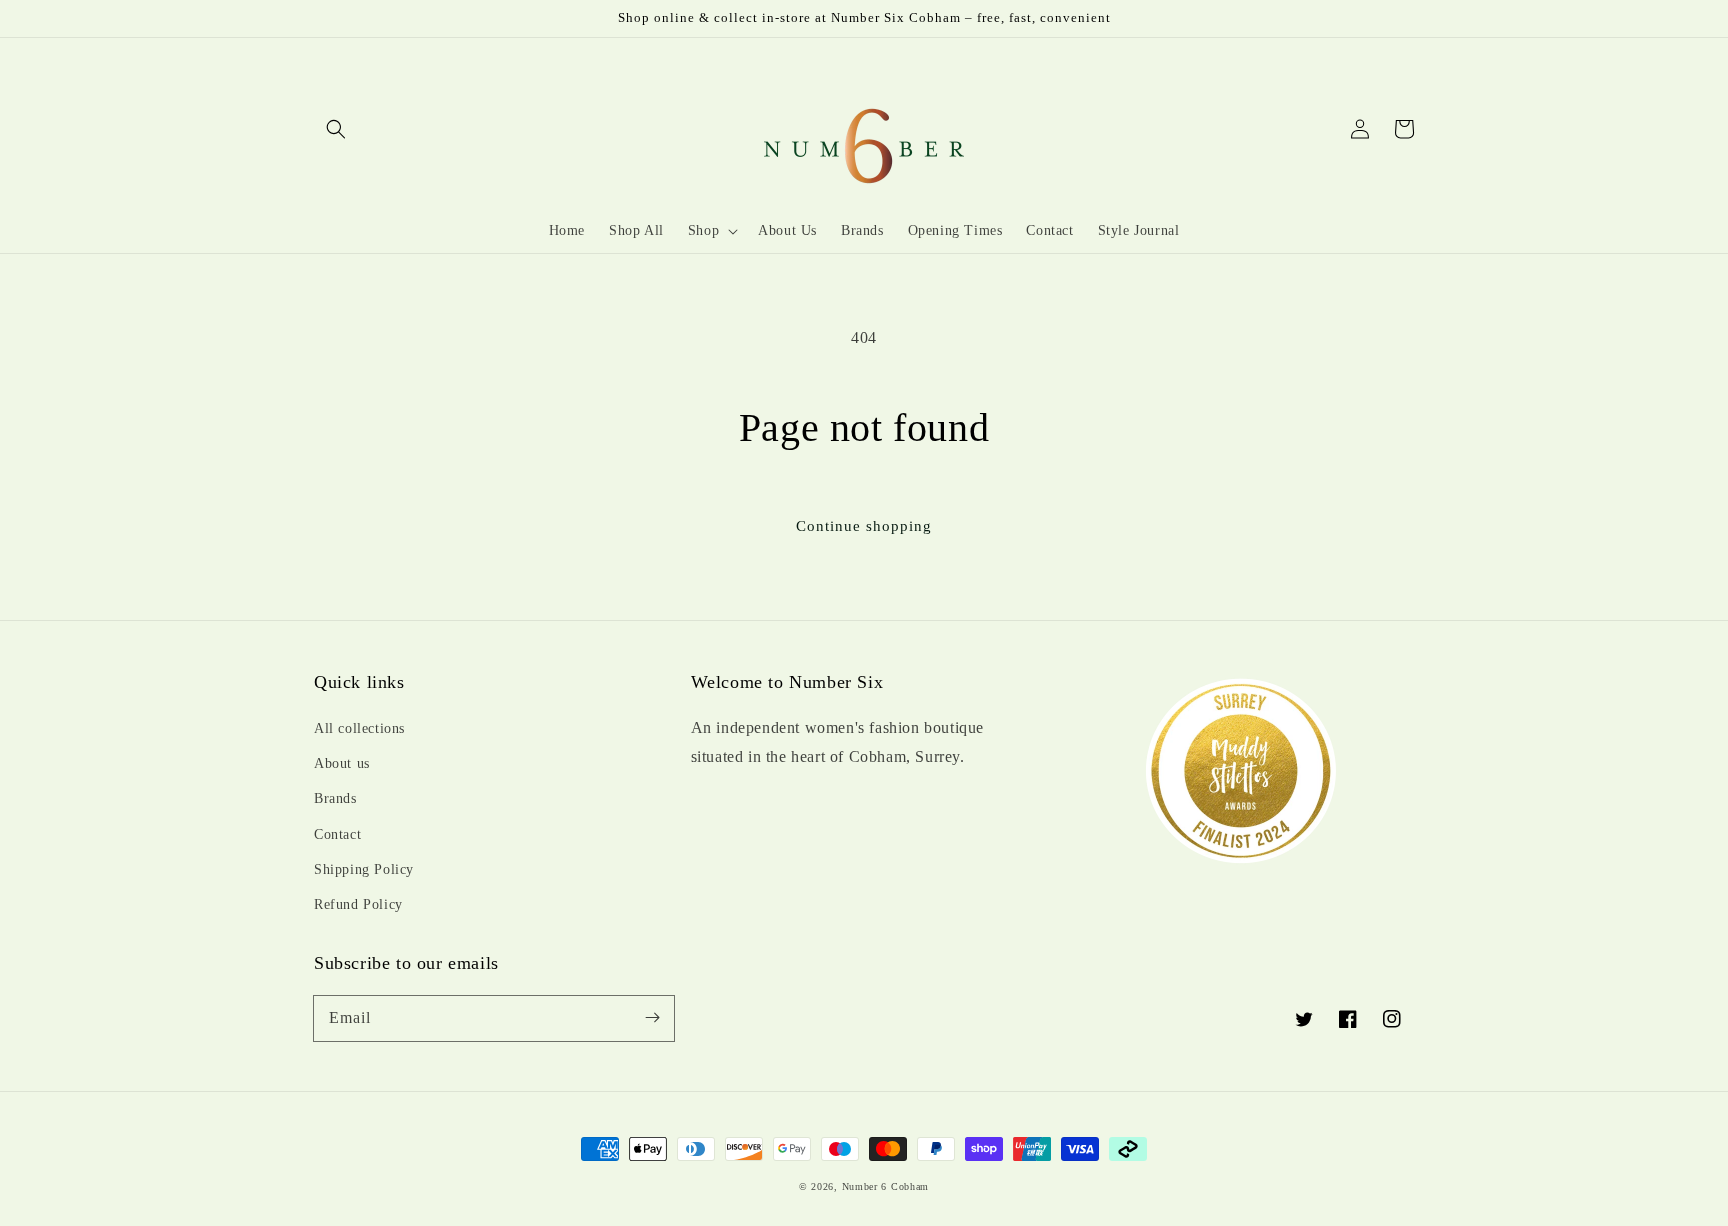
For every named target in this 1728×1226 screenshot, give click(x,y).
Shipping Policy (364, 869)
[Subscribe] (652, 1018)
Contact (337, 834)
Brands (335, 798)
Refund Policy (358, 904)
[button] (336, 129)
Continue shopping (864, 526)
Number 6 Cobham (886, 1186)
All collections (359, 728)
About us (342, 763)
